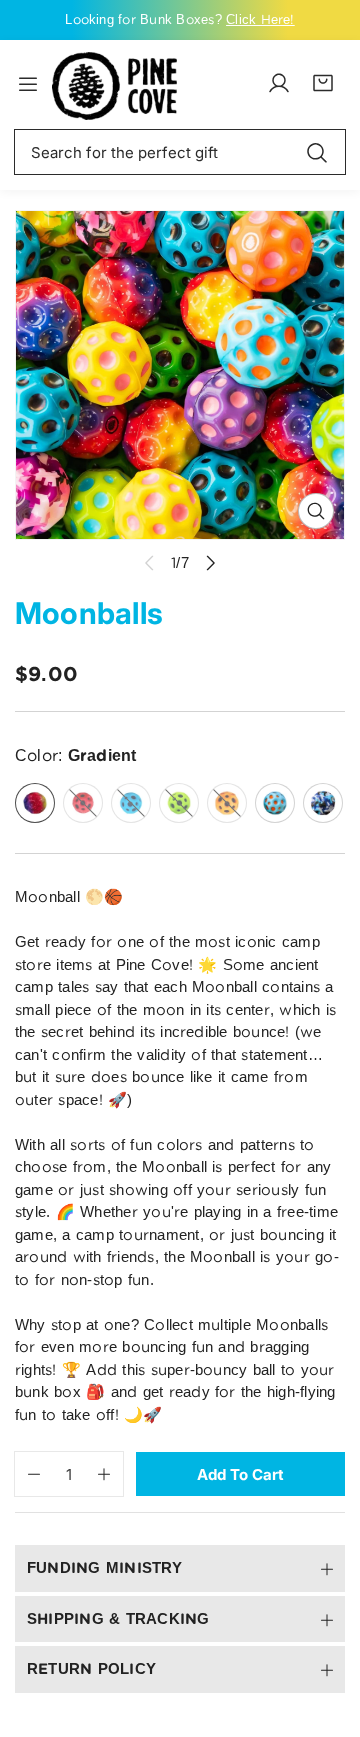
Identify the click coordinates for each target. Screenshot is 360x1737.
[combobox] (180, 152)
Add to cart (240, 1474)
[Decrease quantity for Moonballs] (27, 1474)
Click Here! (260, 19)
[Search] (317, 152)
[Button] (211, 562)
